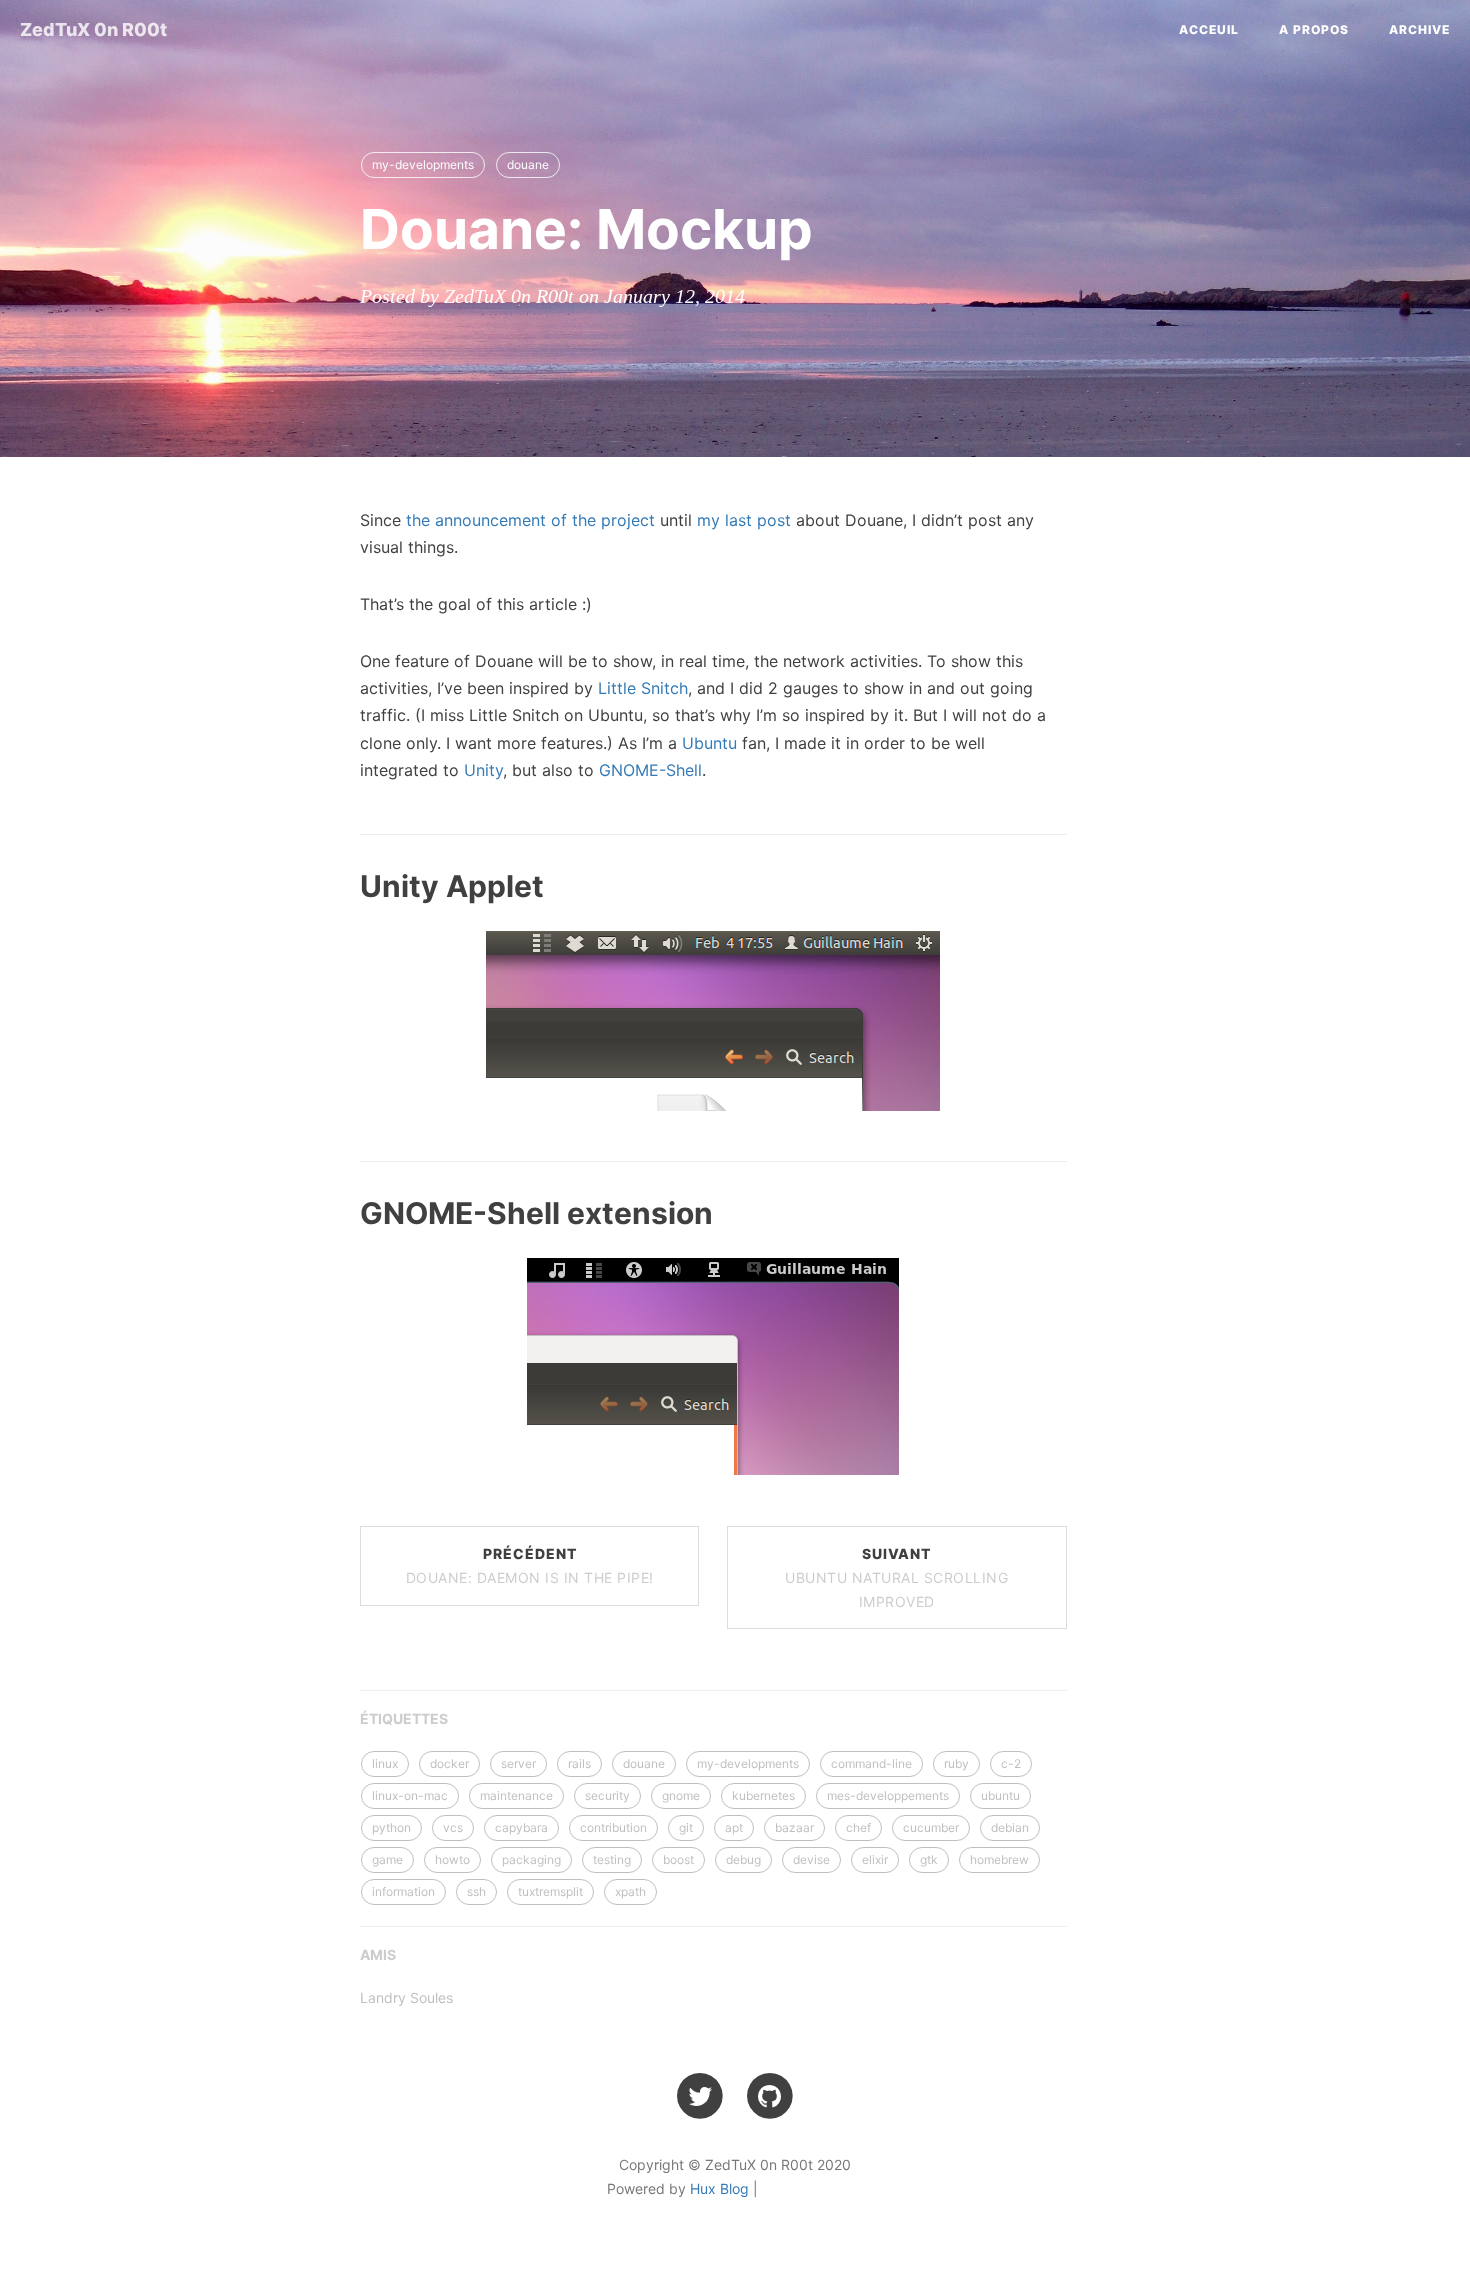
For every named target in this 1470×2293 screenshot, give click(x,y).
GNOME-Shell (650, 770)
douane (528, 164)
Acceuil (1209, 29)
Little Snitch (643, 688)
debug (743, 1859)
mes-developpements (888, 1795)
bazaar (794, 1827)
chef (858, 1827)
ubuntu (1000, 1795)
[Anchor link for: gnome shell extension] (336, 1212)
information (403, 1891)
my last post (744, 520)
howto (452, 1859)
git (686, 1827)
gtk (929, 1859)
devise (811, 1859)
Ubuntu (709, 743)
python (391, 1827)
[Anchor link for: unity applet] (336, 885)
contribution (613, 1827)
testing (612, 1859)
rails (579, 1763)
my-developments (423, 164)
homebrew (999, 1859)
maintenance (516, 1795)
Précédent (530, 1565)
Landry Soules (406, 1997)
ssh (476, 1891)
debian (1010, 1827)
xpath (630, 1891)
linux (385, 1763)
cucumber (931, 1827)
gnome (681, 1795)
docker (449, 1763)
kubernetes (763, 1795)
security (607, 1795)
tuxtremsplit (550, 1891)
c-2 (1011, 1763)
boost (678, 1859)
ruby (956, 1763)
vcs (453, 1827)
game (387, 1859)
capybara (521, 1827)
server (518, 1763)
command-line (871, 1763)
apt (734, 1827)
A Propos (1314, 29)
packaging (531, 1859)
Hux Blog (719, 2188)
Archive (1419, 29)
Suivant (896, 1577)
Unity (483, 770)
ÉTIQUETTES (404, 1718)
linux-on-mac (410, 1795)
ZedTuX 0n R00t (93, 29)
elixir (875, 1859)
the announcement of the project (530, 520)
